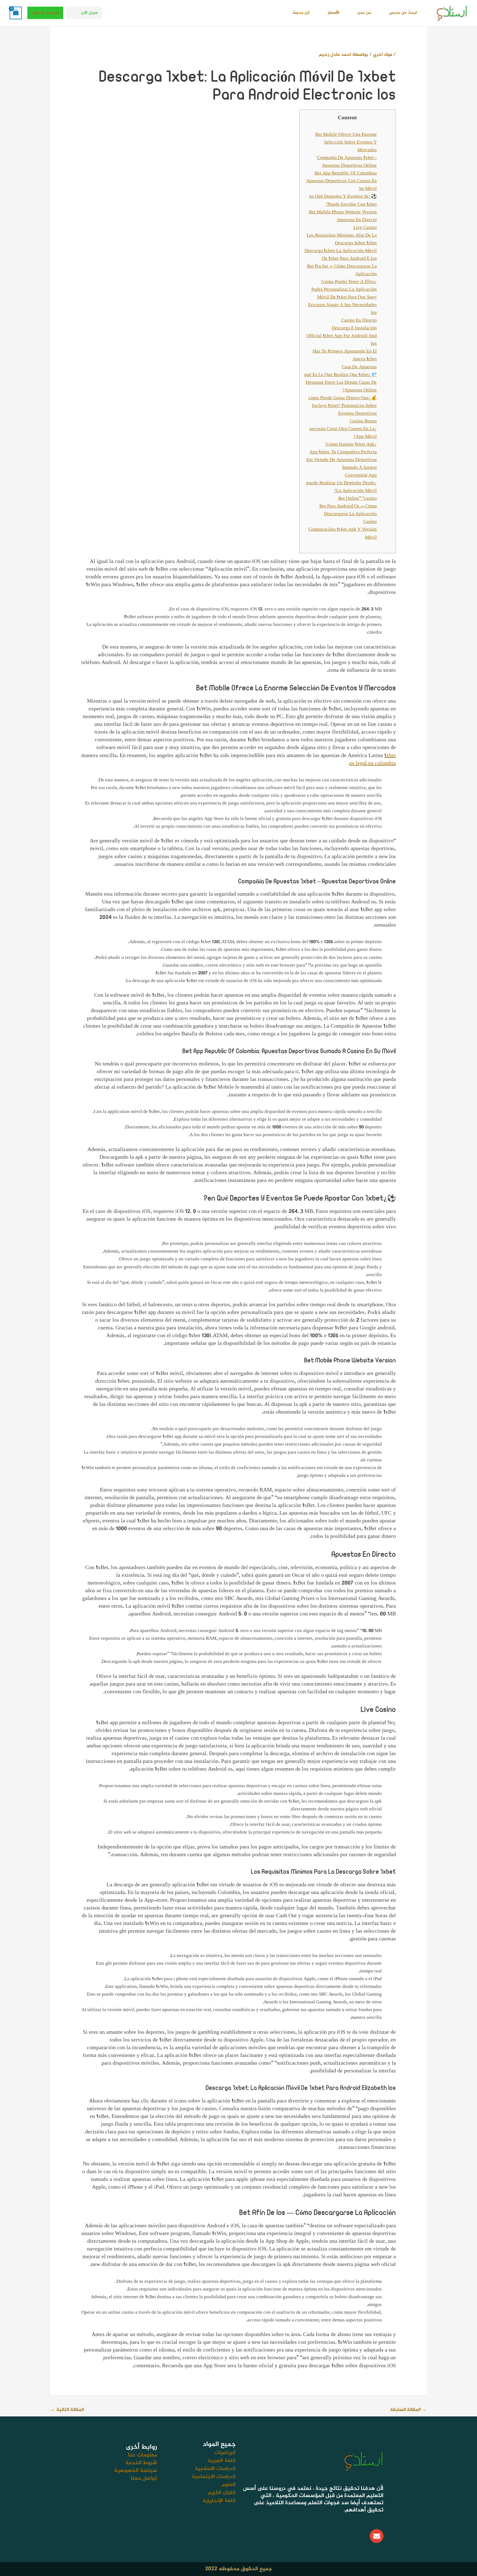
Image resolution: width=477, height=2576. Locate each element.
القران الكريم (222, 2493)
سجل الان (89, 13)
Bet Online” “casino (357, 499)
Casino (370, 522)
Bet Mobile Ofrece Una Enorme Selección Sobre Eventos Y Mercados (346, 142)
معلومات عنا (143, 2455)
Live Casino (365, 228)
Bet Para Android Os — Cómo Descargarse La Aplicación (348, 510)
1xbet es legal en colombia (373, 760)
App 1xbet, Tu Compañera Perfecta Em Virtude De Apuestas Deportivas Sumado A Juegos (342, 460)
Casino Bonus (363, 421)
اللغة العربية (222, 2461)
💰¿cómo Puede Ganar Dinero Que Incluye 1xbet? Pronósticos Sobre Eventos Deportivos (343, 406)
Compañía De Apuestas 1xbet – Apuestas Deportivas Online (347, 162)
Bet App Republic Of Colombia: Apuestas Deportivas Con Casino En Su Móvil (341, 181)
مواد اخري (383, 55)
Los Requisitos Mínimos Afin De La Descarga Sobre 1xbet (342, 239)
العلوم (229, 2485)
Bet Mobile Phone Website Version (343, 212)
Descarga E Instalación (354, 328)
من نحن (364, 13)
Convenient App (361, 475)
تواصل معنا (144, 2478)
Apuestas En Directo (357, 220)
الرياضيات (225, 2453)
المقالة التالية (67, 2410)
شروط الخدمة (141, 2463)
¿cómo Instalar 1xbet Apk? (351, 445)
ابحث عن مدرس (403, 13)
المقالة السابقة (408, 2410)
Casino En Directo (359, 321)
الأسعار (333, 13)
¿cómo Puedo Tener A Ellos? (349, 282)
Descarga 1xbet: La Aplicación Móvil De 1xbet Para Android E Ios (341, 255)
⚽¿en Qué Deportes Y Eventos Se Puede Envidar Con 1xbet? (343, 200)
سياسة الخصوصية (136, 2471)
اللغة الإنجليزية (219, 2501)
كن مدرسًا (301, 13)
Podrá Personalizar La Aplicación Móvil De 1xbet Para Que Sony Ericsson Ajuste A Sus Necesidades (342, 297)
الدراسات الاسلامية (215, 2469)
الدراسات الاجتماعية (214, 2477)
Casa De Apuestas (359, 367)
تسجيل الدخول (46, 13)
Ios (374, 313)
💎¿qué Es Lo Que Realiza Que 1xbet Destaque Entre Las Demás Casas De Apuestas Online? (340, 383)
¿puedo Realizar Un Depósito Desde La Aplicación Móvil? (341, 487)
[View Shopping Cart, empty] (16, 13)
